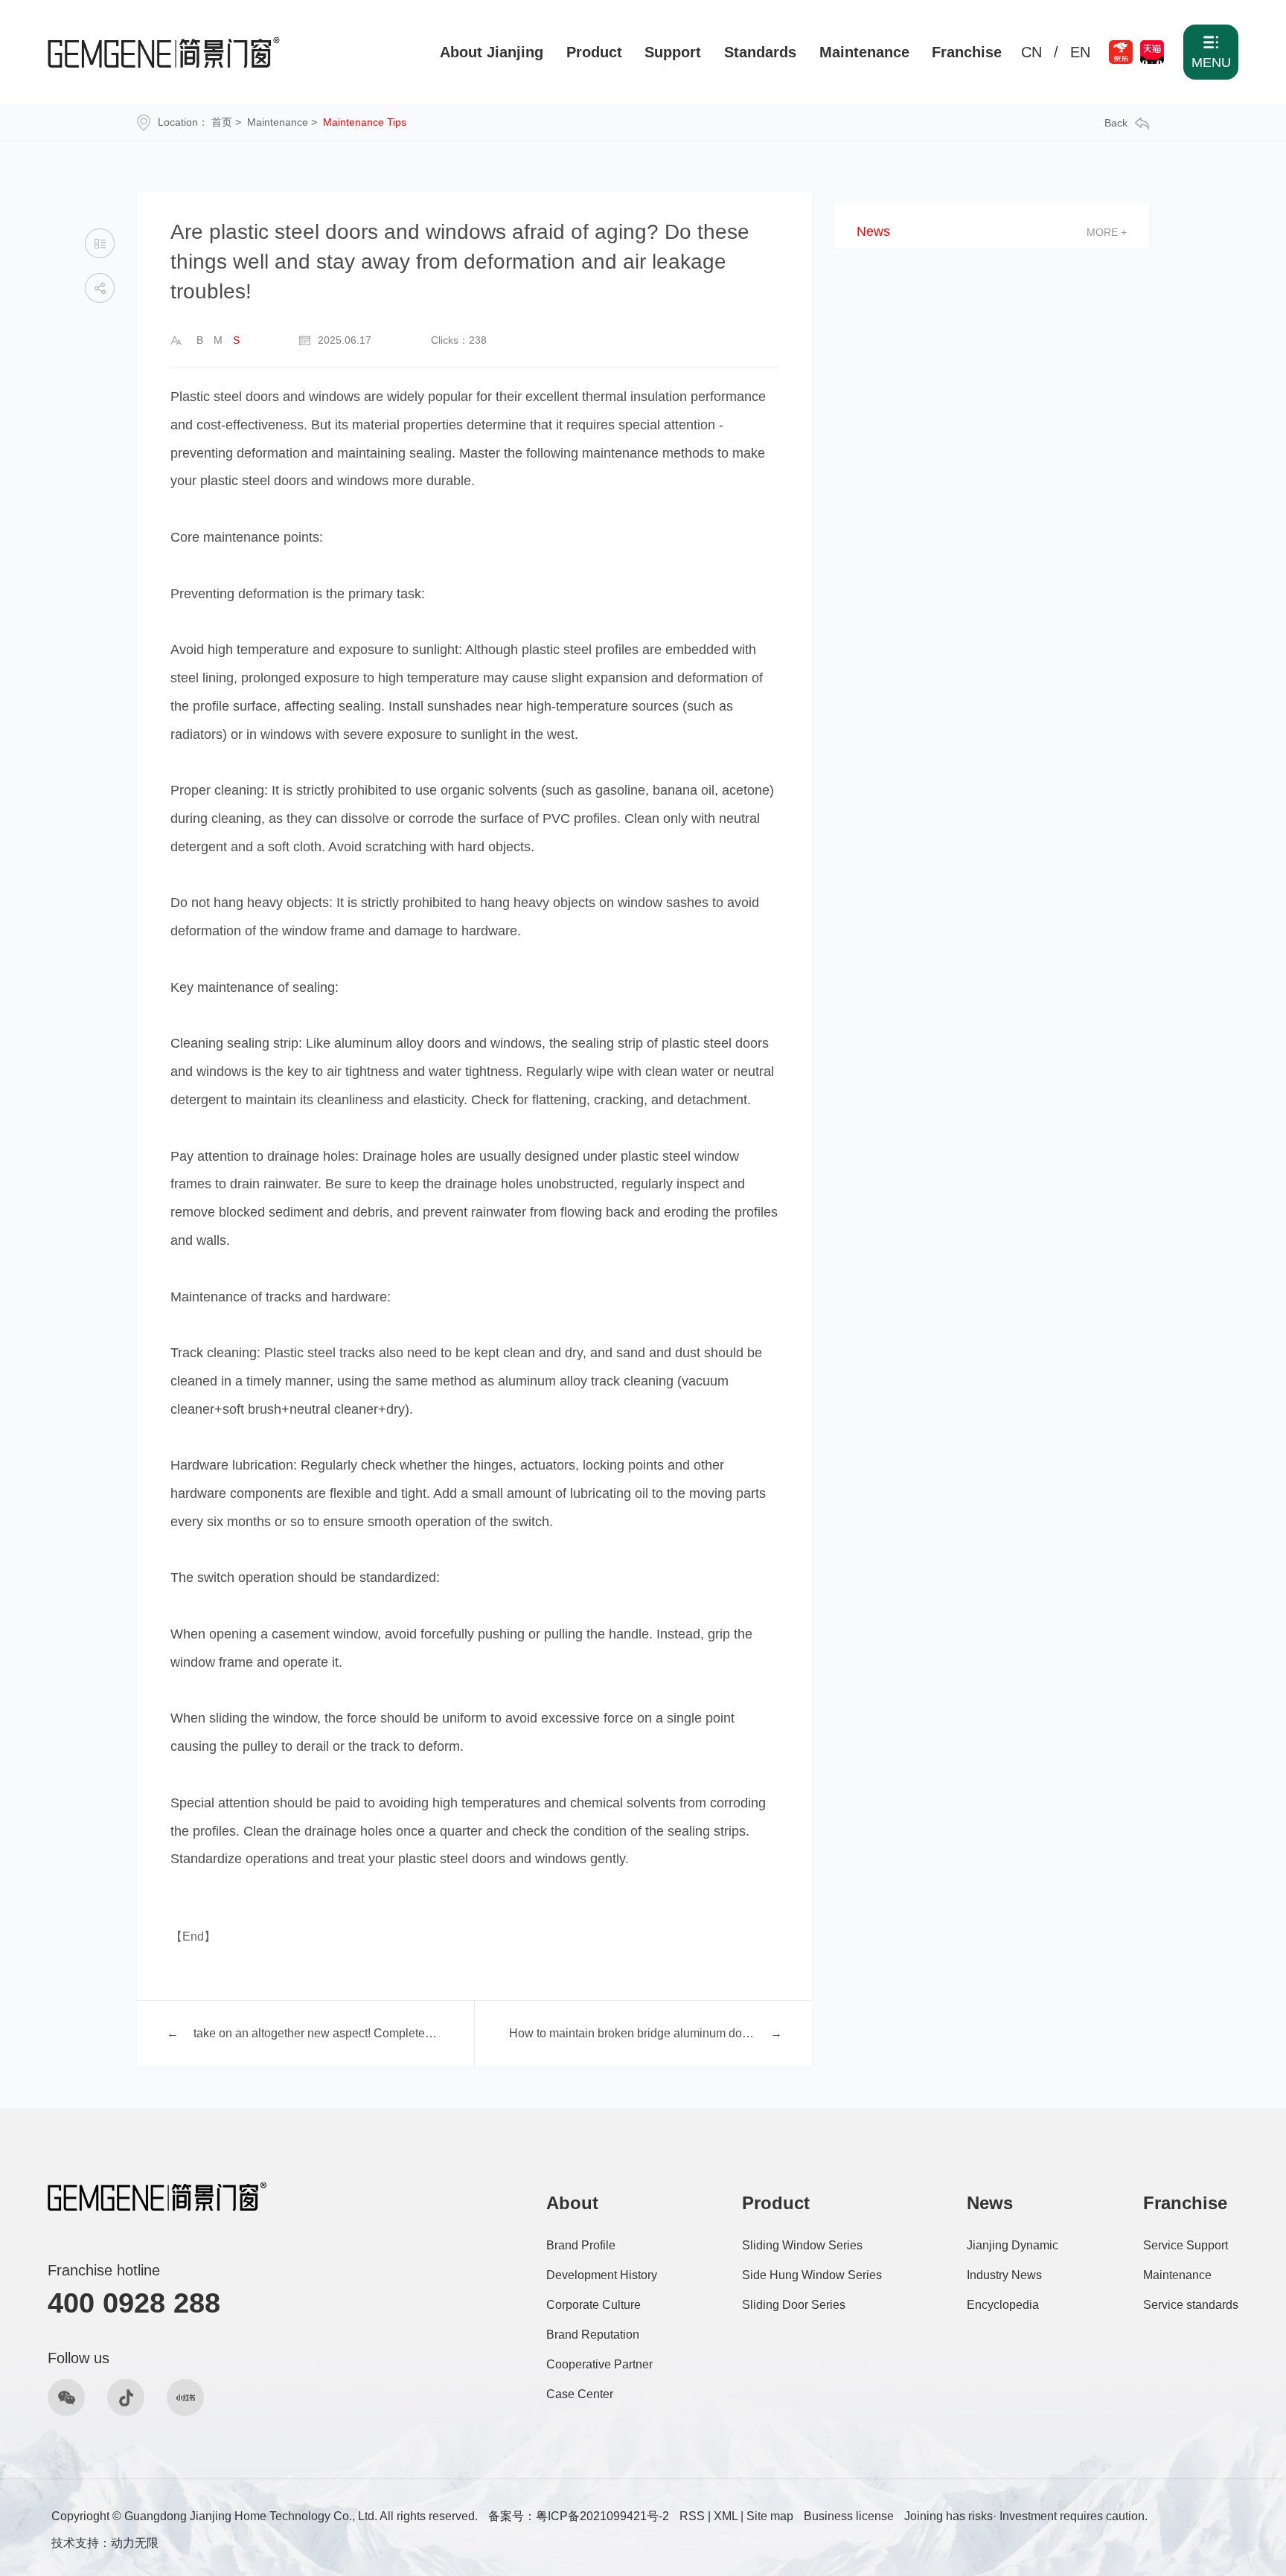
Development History (602, 2275)
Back (1116, 123)
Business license (849, 2516)
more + (1107, 232)
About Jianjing (492, 52)
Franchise (967, 52)
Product (594, 52)
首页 (222, 122)
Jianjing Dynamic (1013, 2245)
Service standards (1191, 2305)
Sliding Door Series (794, 2305)
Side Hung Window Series (812, 2275)
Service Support (1186, 2245)
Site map (770, 2516)
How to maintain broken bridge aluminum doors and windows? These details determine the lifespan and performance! (632, 2033)
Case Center (580, 2394)
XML (726, 2516)
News (873, 232)
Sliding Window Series (802, 2245)
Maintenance (864, 52)
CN (1031, 52)
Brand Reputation (593, 2335)
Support (673, 52)
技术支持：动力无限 (105, 2543)
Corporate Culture (594, 2305)
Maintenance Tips (365, 122)
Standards (760, 52)
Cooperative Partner (599, 2364)
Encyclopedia (1003, 2305)
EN (1080, 52)
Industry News (1004, 2275)
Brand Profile (581, 2245)
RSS (692, 2516)
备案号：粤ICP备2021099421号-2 (579, 2516)
